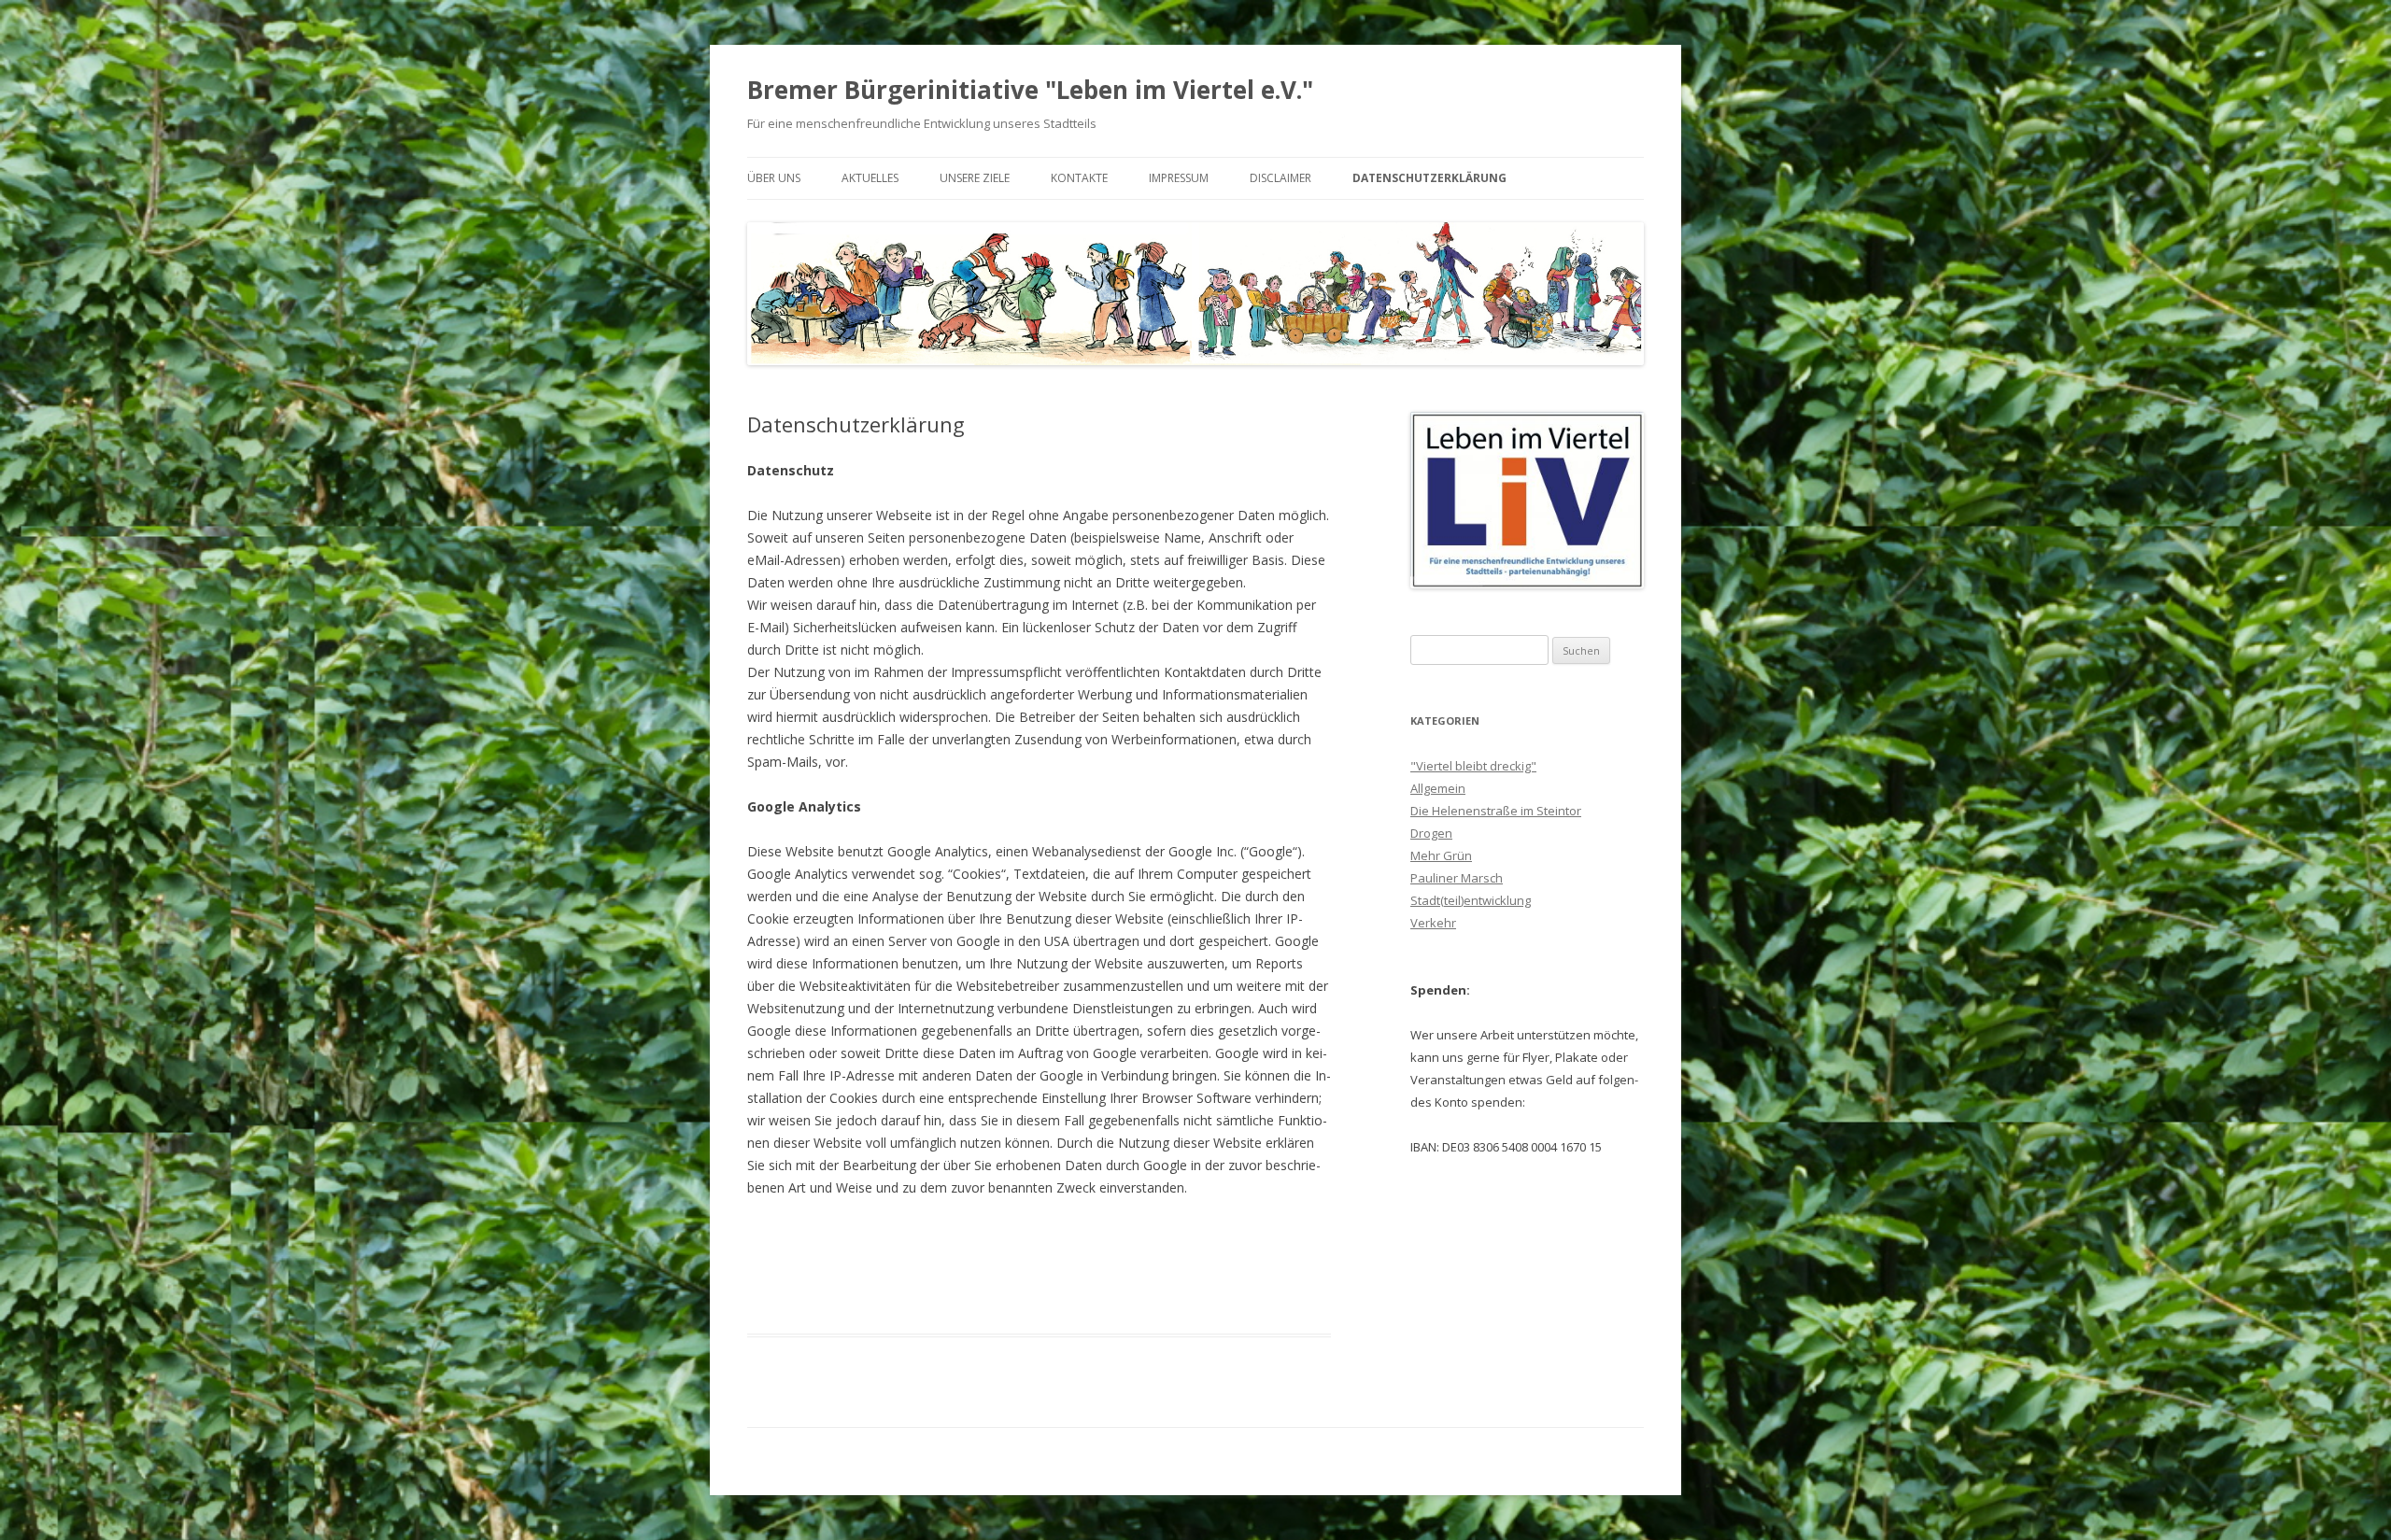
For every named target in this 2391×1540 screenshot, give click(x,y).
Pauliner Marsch (1457, 878)
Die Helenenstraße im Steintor (1496, 811)
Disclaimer (1280, 178)
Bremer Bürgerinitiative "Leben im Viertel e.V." (1030, 90)
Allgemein (1438, 788)
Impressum (1179, 178)
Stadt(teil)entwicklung (1471, 900)
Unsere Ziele (975, 178)
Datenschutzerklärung (1429, 178)
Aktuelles (870, 178)
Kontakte (1079, 178)
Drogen (1431, 833)
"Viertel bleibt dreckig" (1473, 766)
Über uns (774, 178)
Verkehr (1433, 923)
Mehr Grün (1441, 855)
